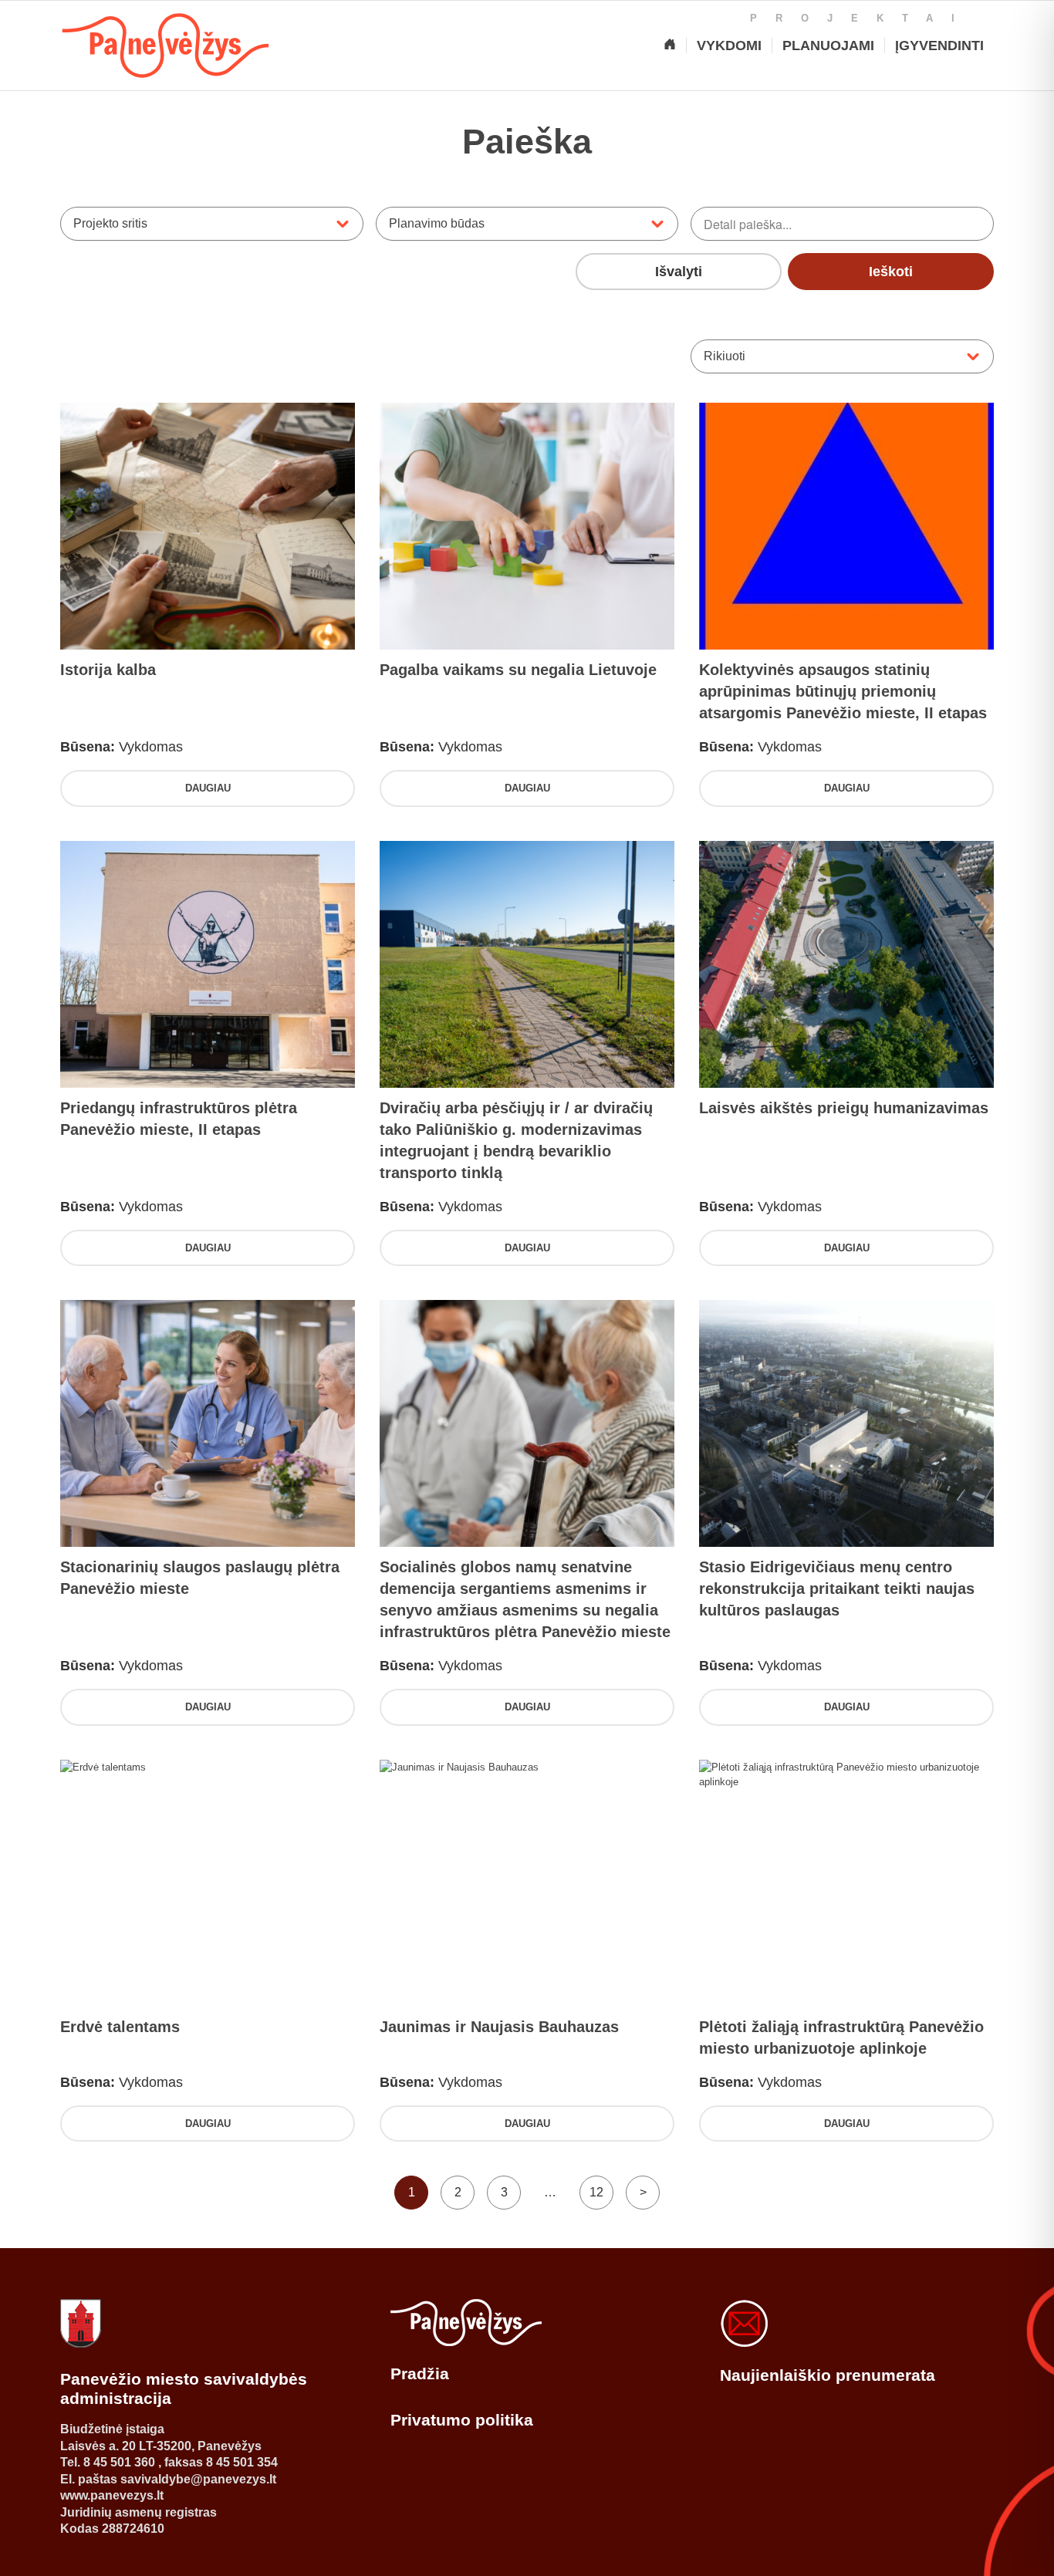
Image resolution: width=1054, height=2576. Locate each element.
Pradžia (420, 2373)
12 (596, 2192)
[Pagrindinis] (670, 46)
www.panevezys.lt (112, 2495)
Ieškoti (891, 272)
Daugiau (208, 788)
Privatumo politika (462, 2420)
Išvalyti (679, 272)
